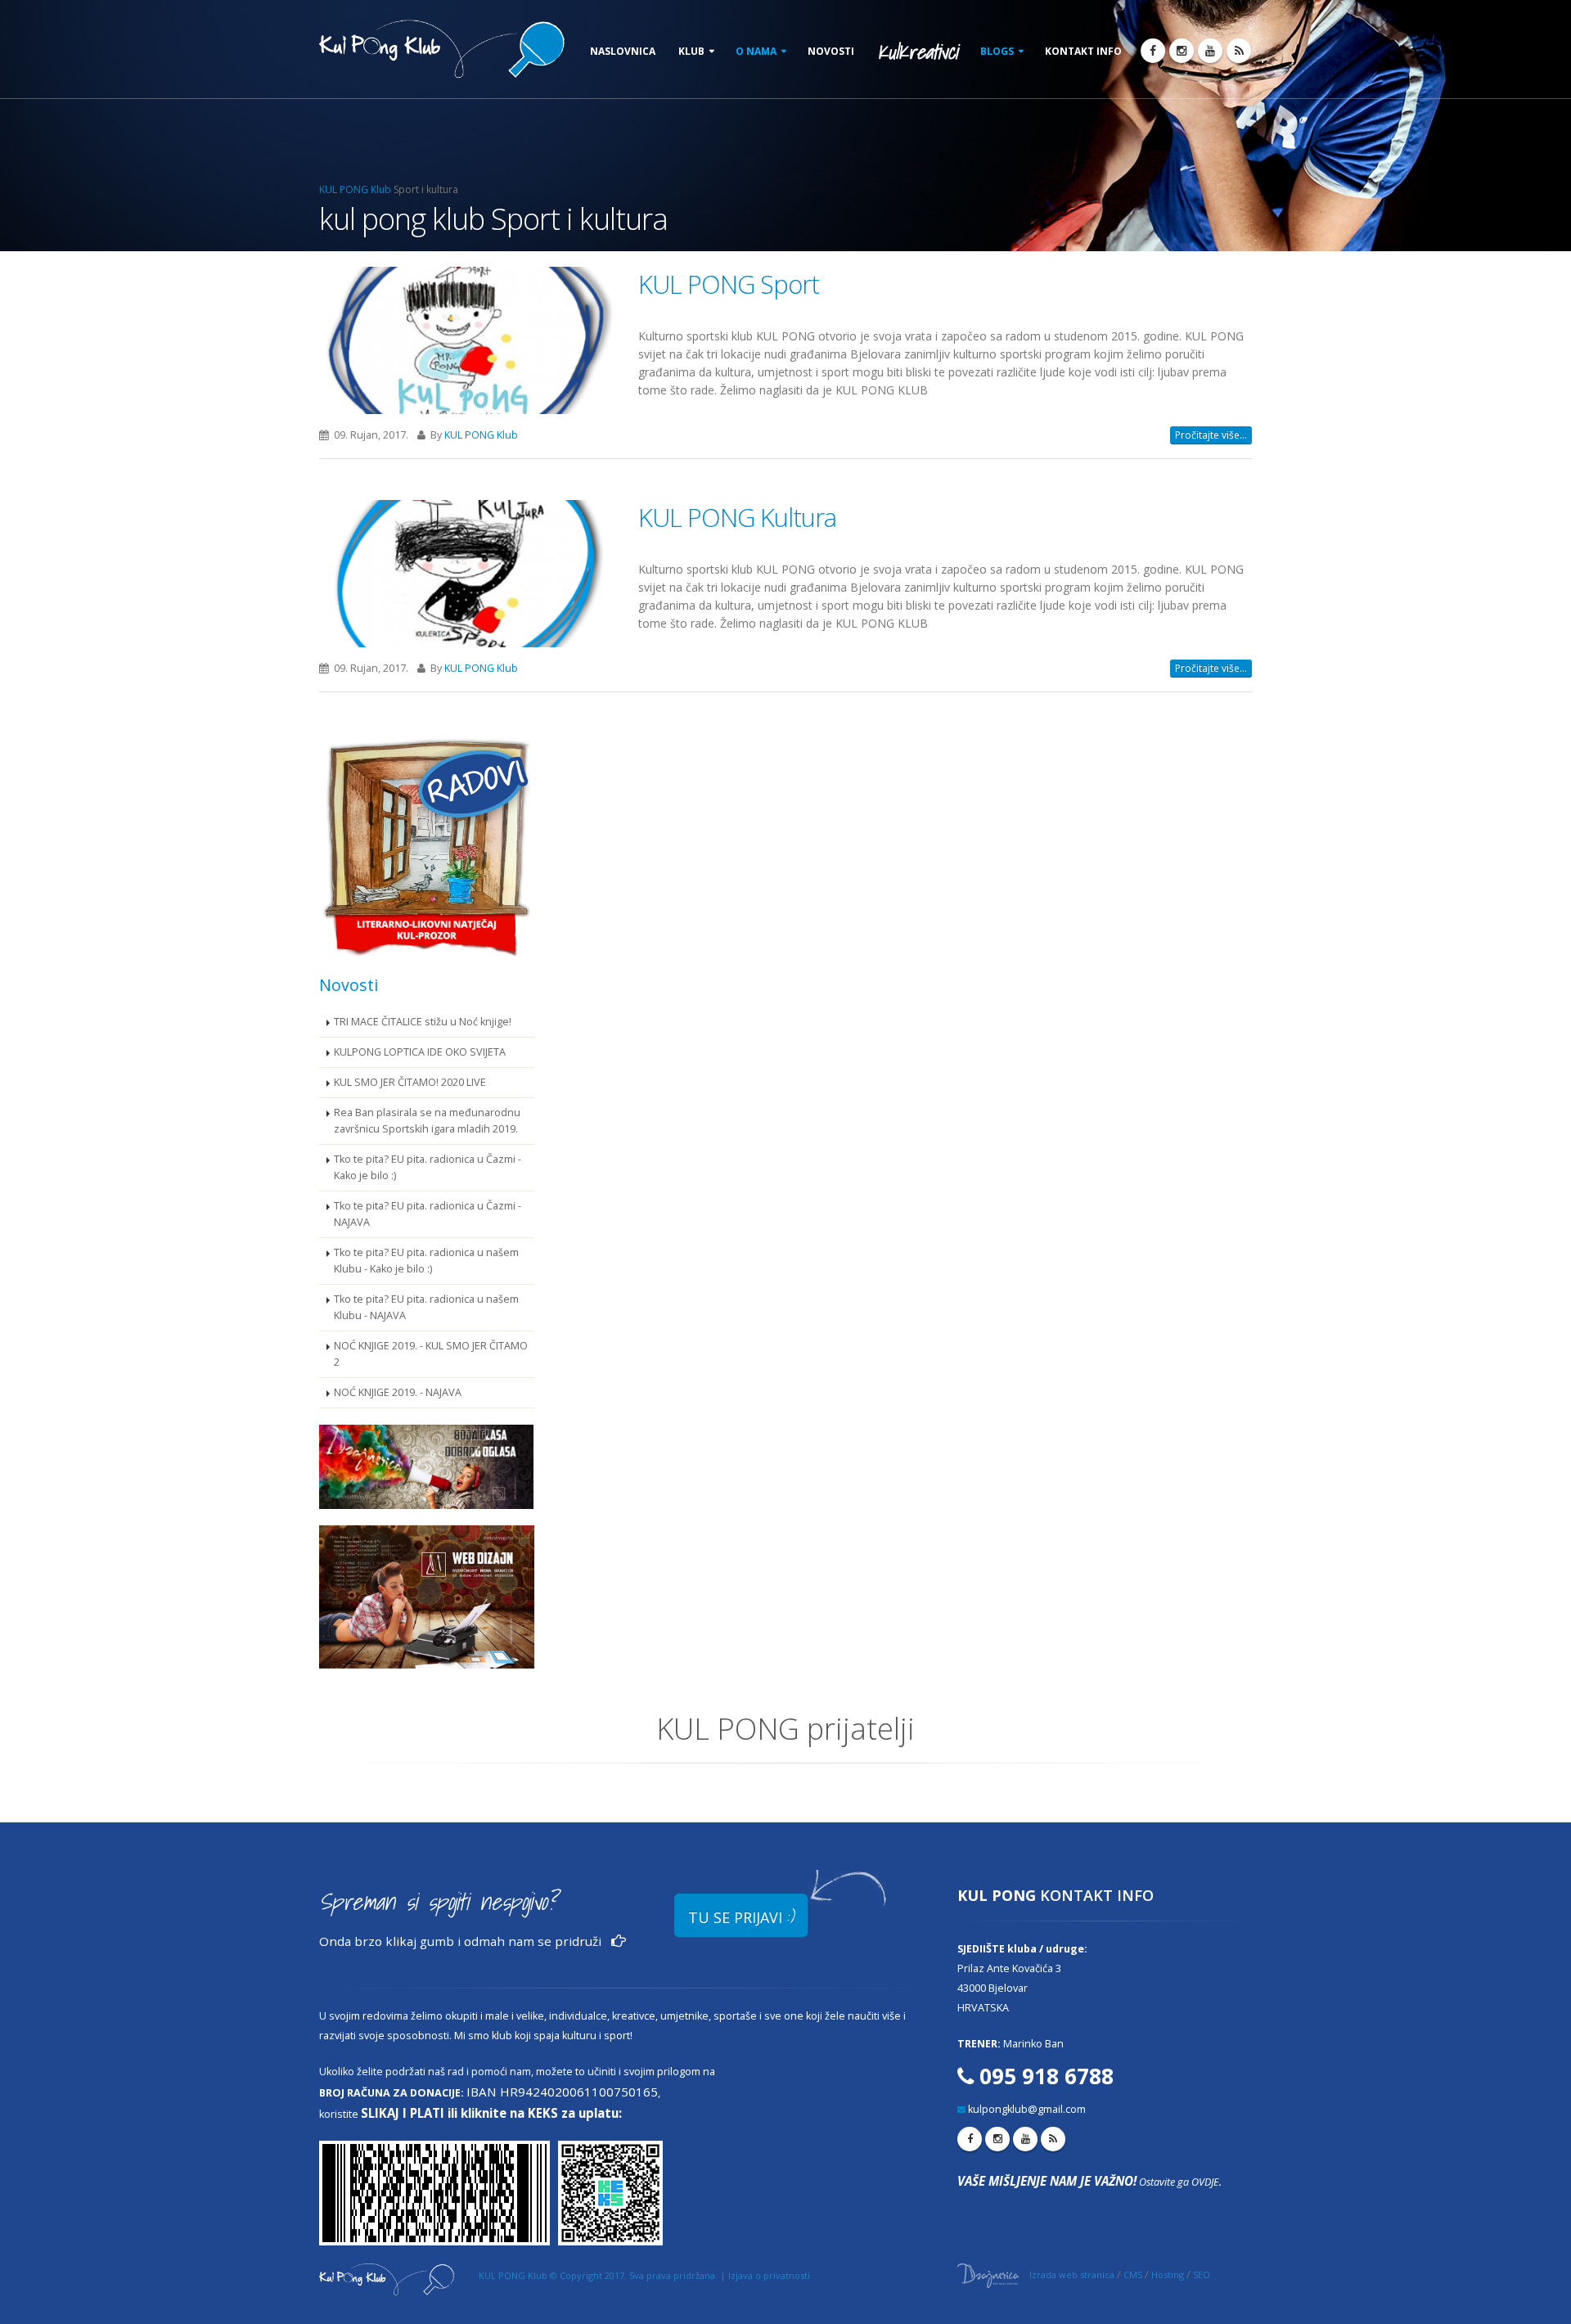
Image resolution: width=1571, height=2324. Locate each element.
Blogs (997, 51)
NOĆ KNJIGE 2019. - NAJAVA (398, 1392)
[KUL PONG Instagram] (1182, 51)
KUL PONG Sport (729, 284)
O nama (756, 51)
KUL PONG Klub (355, 189)
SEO (1202, 2274)
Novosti (831, 51)
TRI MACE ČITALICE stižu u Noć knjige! (423, 1022)
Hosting (1168, 2274)
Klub (691, 51)
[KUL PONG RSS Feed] (1239, 51)
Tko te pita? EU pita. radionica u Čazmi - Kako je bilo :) (428, 1167)
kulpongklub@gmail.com (1027, 2109)
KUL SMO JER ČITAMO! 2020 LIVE (410, 1082)
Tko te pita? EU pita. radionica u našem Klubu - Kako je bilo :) (426, 1261)
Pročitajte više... (1211, 435)
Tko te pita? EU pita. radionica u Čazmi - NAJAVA (428, 1214)
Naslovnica (623, 51)
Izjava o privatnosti (769, 2275)
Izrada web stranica (1072, 2274)
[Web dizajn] (427, 1597)
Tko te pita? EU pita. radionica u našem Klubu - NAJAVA (426, 1307)
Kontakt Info (1083, 51)
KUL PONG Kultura (737, 517)
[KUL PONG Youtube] (1210, 51)
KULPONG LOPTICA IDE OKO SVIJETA (420, 1052)
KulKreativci (917, 52)
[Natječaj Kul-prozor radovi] (427, 845)
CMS (1133, 2274)
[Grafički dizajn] (427, 1467)
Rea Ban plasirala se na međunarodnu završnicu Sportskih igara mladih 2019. (427, 1121)
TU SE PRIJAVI (741, 1916)
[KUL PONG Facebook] (1153, 51)
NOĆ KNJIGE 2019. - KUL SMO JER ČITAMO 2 (431, 1354)
